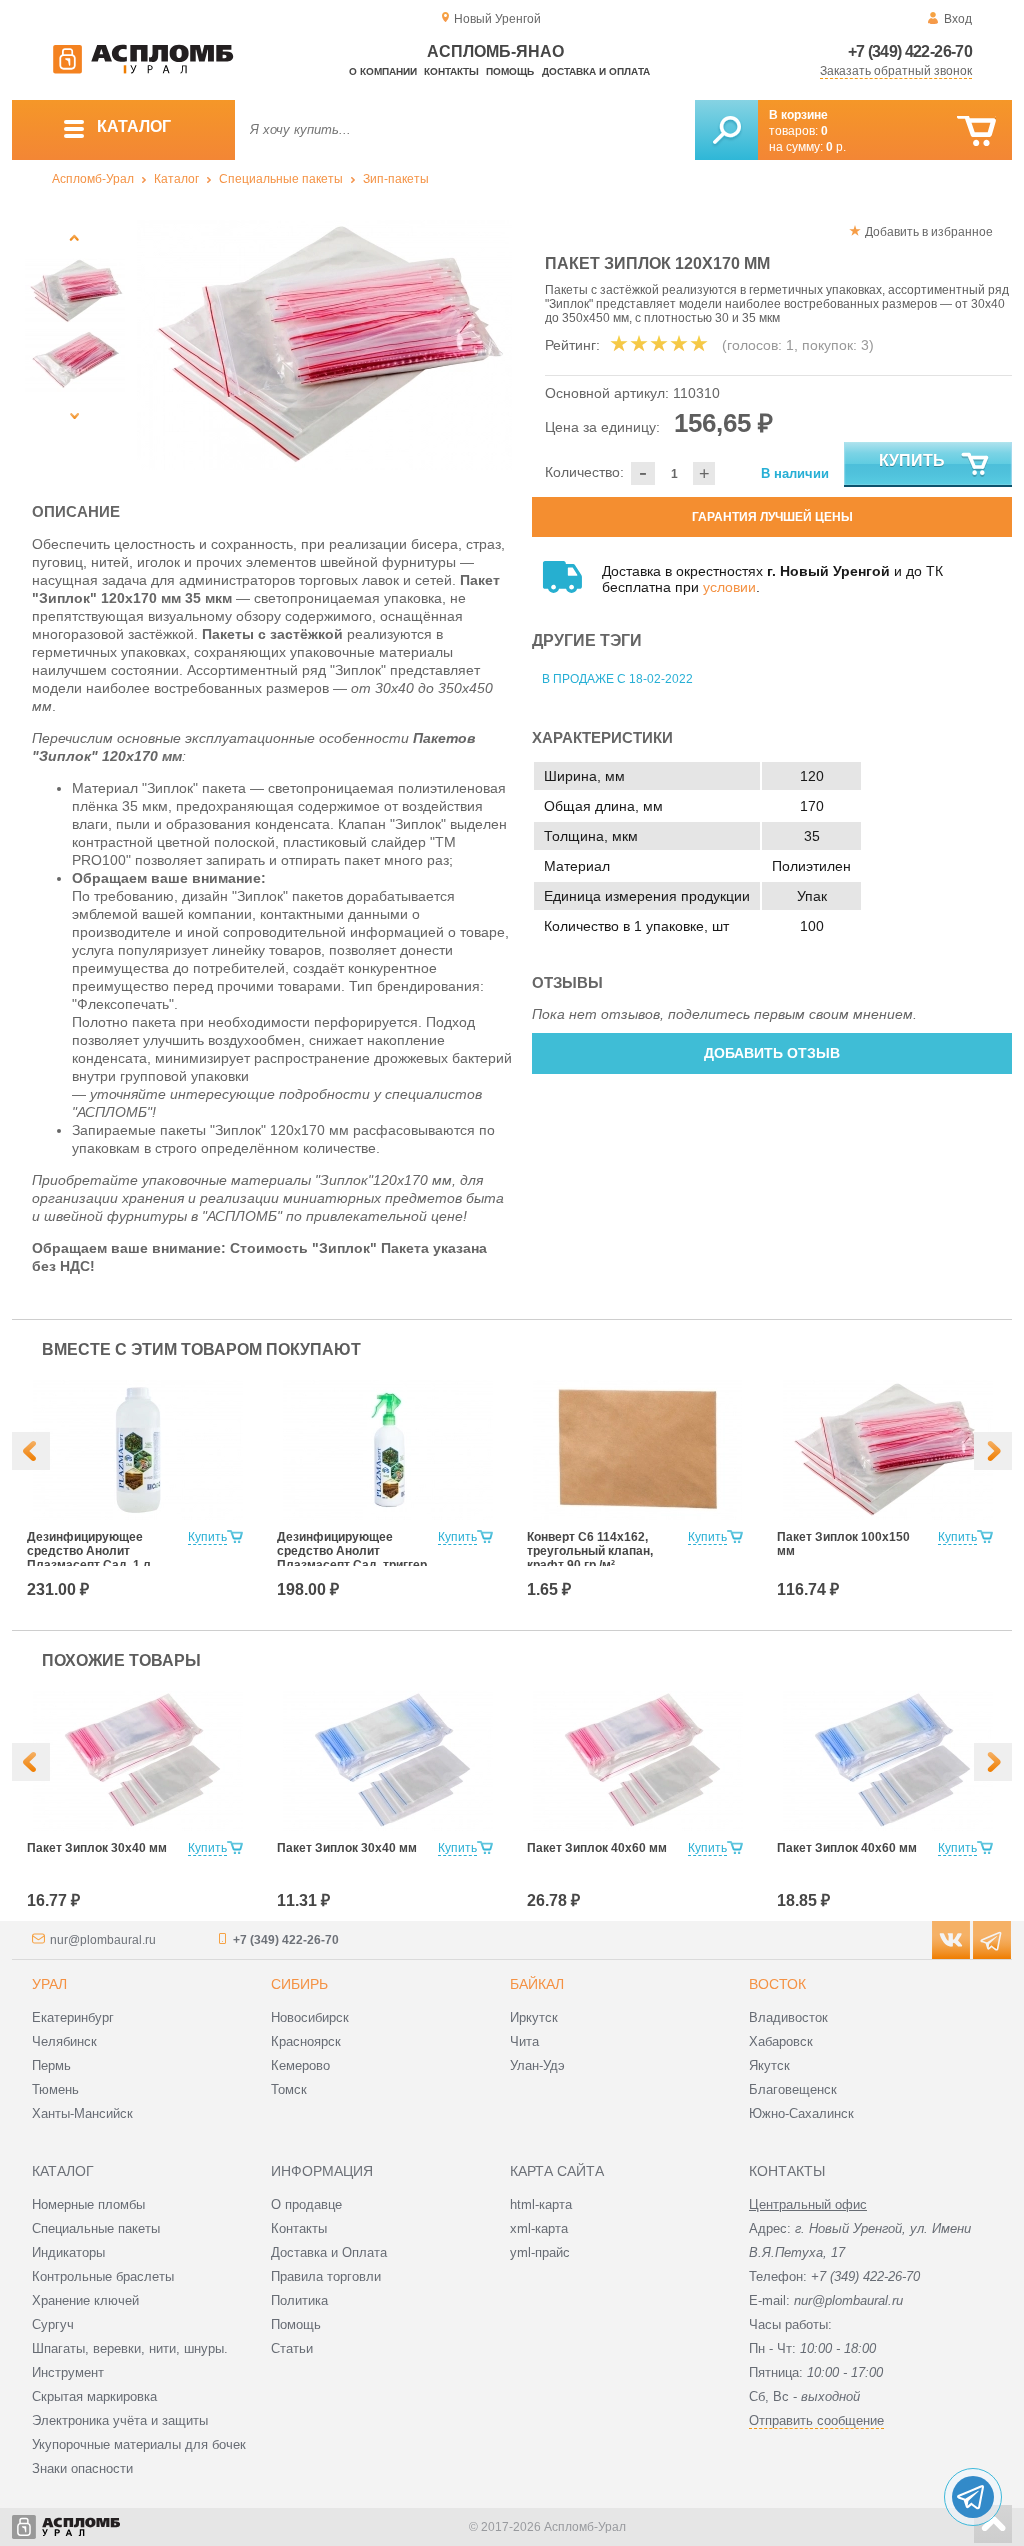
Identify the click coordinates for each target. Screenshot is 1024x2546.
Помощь (510, 71)
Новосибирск (310, 2017)
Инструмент (68, 2372)
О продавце (306, 2204)
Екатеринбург (73, 2017)
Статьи (292, 2348)
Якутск (769, 2065)
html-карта (541, 2204)
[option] (324, 345)
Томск (289, 2089)
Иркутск (534, 2017)
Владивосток (788, 2017)
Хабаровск (781, 2041)
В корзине (798, 115)
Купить (912, 460)
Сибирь (299, 1984)
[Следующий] (74, 415)
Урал (49, 1984)
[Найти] (726, 130)
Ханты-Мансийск (82, 2113)
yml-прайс (540, 2252)
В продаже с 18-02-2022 (617, 679)
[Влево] (31, 1451)
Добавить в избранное (929, 232)
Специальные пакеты (281, 179)
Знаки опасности (82, 2468)
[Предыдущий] (74, 237)
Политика (299, 2300)
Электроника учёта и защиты (120, 2420)
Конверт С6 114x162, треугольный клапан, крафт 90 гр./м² (590, 1551)
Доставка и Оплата (329, 2252)
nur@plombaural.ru (103, 1940)
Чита (524, 2041)
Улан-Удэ (537, 2065)
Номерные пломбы (88, 2204)
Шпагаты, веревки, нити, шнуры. (130, 2348)
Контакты (451, 71)
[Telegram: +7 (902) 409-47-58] (973, 2497)
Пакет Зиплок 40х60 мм (597, 1848)
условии (729, 587)
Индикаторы (68, 2252)
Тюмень (55, 2089)
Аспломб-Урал (93, 179)
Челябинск (64, 2041)
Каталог (176, 179)
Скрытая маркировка (94, 2396)
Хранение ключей (85, 2300)
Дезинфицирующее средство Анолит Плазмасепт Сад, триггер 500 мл (352, 1558)
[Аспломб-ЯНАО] (143, 70)
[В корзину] (976, 131)
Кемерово (300, 2065)
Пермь (51, 2065)
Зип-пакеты (396, 179)
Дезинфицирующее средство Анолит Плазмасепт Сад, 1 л (89, 1551)
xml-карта (539, 2228)
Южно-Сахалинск (801, 2113)
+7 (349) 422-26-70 (910, 51)
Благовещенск (793, 2089)
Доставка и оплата (596, 71)
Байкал (537, 1984)
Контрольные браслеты (103, 2276)
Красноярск (306, 2041)
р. (836, 147)
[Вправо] (993, 1451)
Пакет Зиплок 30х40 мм (97, 1848)
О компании (383, 71)
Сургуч (53, 2324)
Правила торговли (326, 2276)
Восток (777, 1984)
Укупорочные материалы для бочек (139, 2444)
